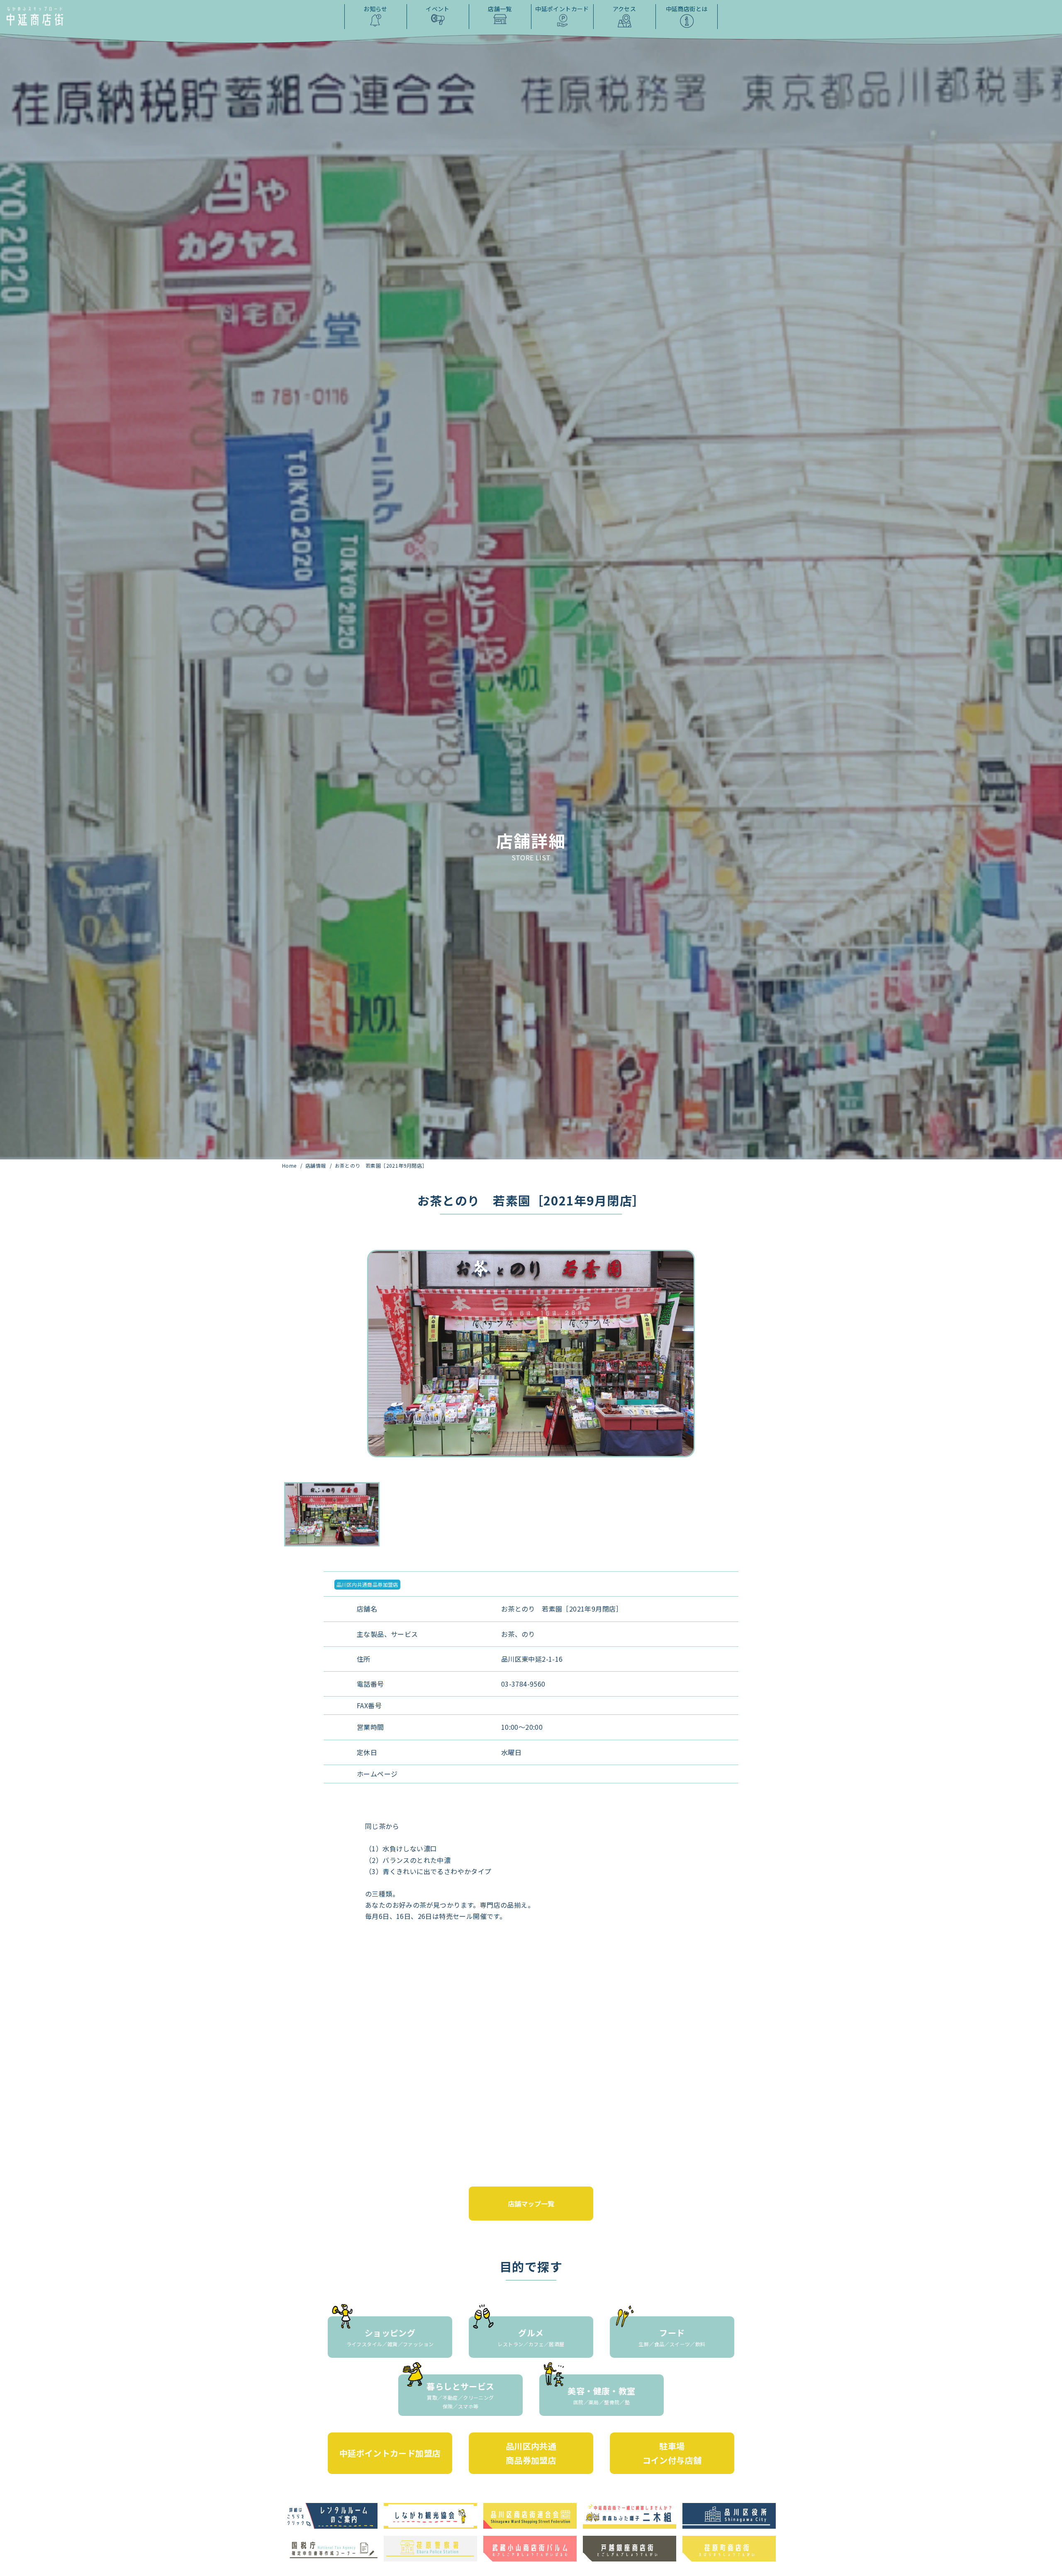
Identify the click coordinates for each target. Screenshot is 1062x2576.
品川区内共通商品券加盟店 (367, 1584)
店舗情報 (316, 1165)
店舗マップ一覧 (531, 2203)
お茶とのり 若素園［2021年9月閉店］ (381, 1165)
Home (290, 1165)
